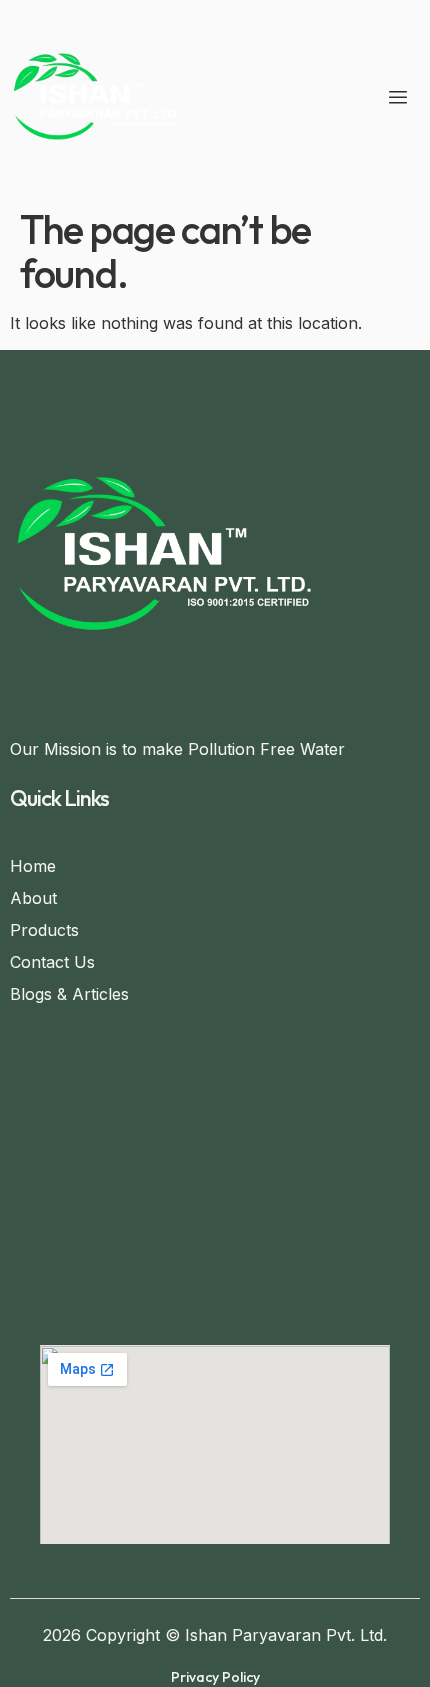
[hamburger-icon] (397, 99)
